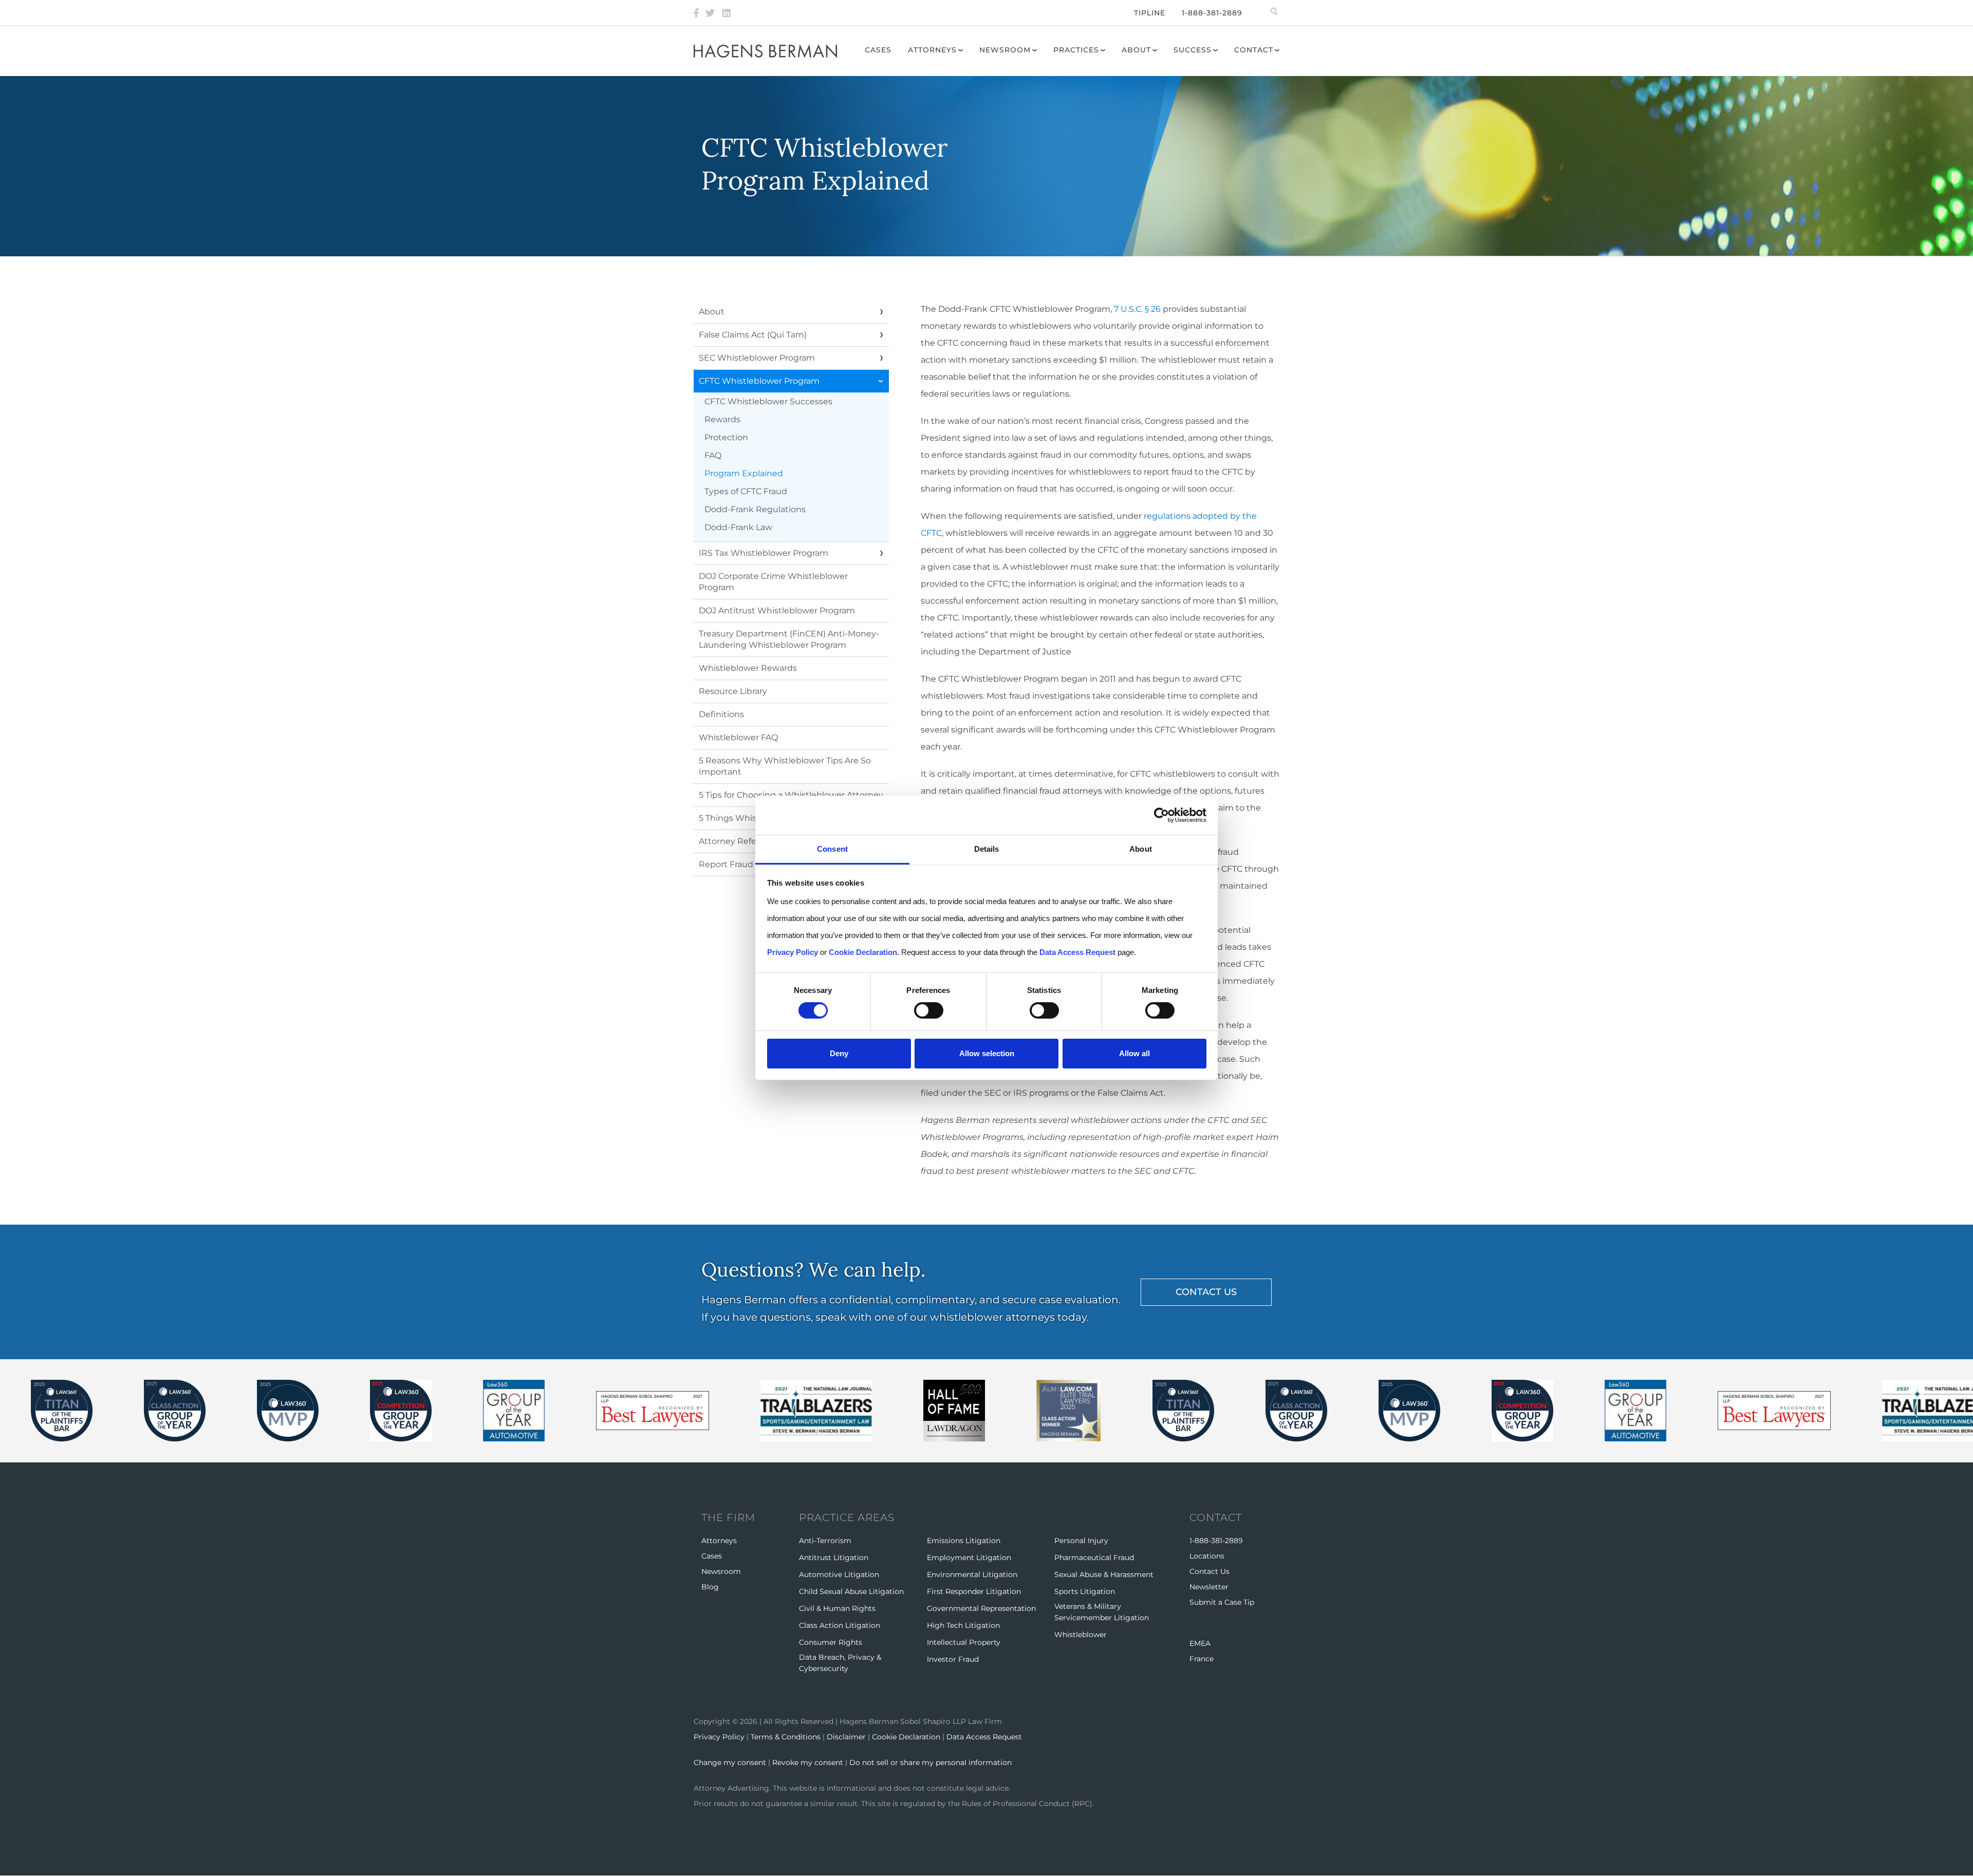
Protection (726, 437)
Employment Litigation (969, 1558)
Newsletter (1209, 1587)
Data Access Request (984, 1737)
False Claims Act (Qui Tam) (753, 335)
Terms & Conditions (786, 1737)
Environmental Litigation (972, 1574)
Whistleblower (1081, 1635)
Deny (839, 1053)
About (1136, 50)
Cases (878, 50)
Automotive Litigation (839, 1574)
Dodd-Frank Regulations (755, 509)
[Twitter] (710, 13)
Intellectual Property (964, 1642)
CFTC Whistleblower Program (759, 381)
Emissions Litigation (964, 1541)
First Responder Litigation (974, 1591)
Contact (1254, 50)
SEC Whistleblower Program (757, 358)
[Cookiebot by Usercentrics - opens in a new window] (1161, 815)
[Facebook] (696, 13)
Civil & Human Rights (837, 1608)
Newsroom (1005, 50)
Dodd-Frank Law (738, 527)
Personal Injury (1081, 1541)
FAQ (713, 455)
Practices (1076, 50)
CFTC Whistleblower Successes (768, 401)
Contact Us (1209, 1571)
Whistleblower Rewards (748, 668)
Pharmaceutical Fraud (1094, 1558)
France (1202, 1659)
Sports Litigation (1085, 1591)
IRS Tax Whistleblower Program (764, 553)
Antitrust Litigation (834, 1558)
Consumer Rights (831, 1642)
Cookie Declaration (906, 1737)
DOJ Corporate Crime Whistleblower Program (773, 582)
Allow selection (987, 1053)
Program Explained (744, 473)
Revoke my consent (808, 1762)
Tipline (1150, 13)
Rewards (722, 419)
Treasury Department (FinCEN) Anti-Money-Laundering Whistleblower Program (789, 639)
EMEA (1200, 1643)
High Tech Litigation (963, 1625)
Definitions (721, 714)
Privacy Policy (719, 1737)
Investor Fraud (953, 1659)
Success (1193, 50)
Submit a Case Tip (1222, 1602)
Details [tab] (987, 849)
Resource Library (733, 691)
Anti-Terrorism (825, 1541)
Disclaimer (846, 1737)
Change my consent (730, 1762)
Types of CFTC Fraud (746, 491)
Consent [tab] (832, 849)
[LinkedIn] (727, 13)
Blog (710, 1587)
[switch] (929, 1010)
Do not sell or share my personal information (930, 1762)
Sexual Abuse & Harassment (1104, 1574)
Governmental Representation (981, 1608)
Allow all (1134, 1053)
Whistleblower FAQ (738, 737)
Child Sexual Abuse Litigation (851, 1591)
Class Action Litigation (840, 1625)
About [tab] (1141, 849)
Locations (1207, 1556)
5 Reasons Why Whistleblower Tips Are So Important (785, 766)
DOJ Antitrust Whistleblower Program (777, 611)
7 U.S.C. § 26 (1137, 309)
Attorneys (932, 50)
